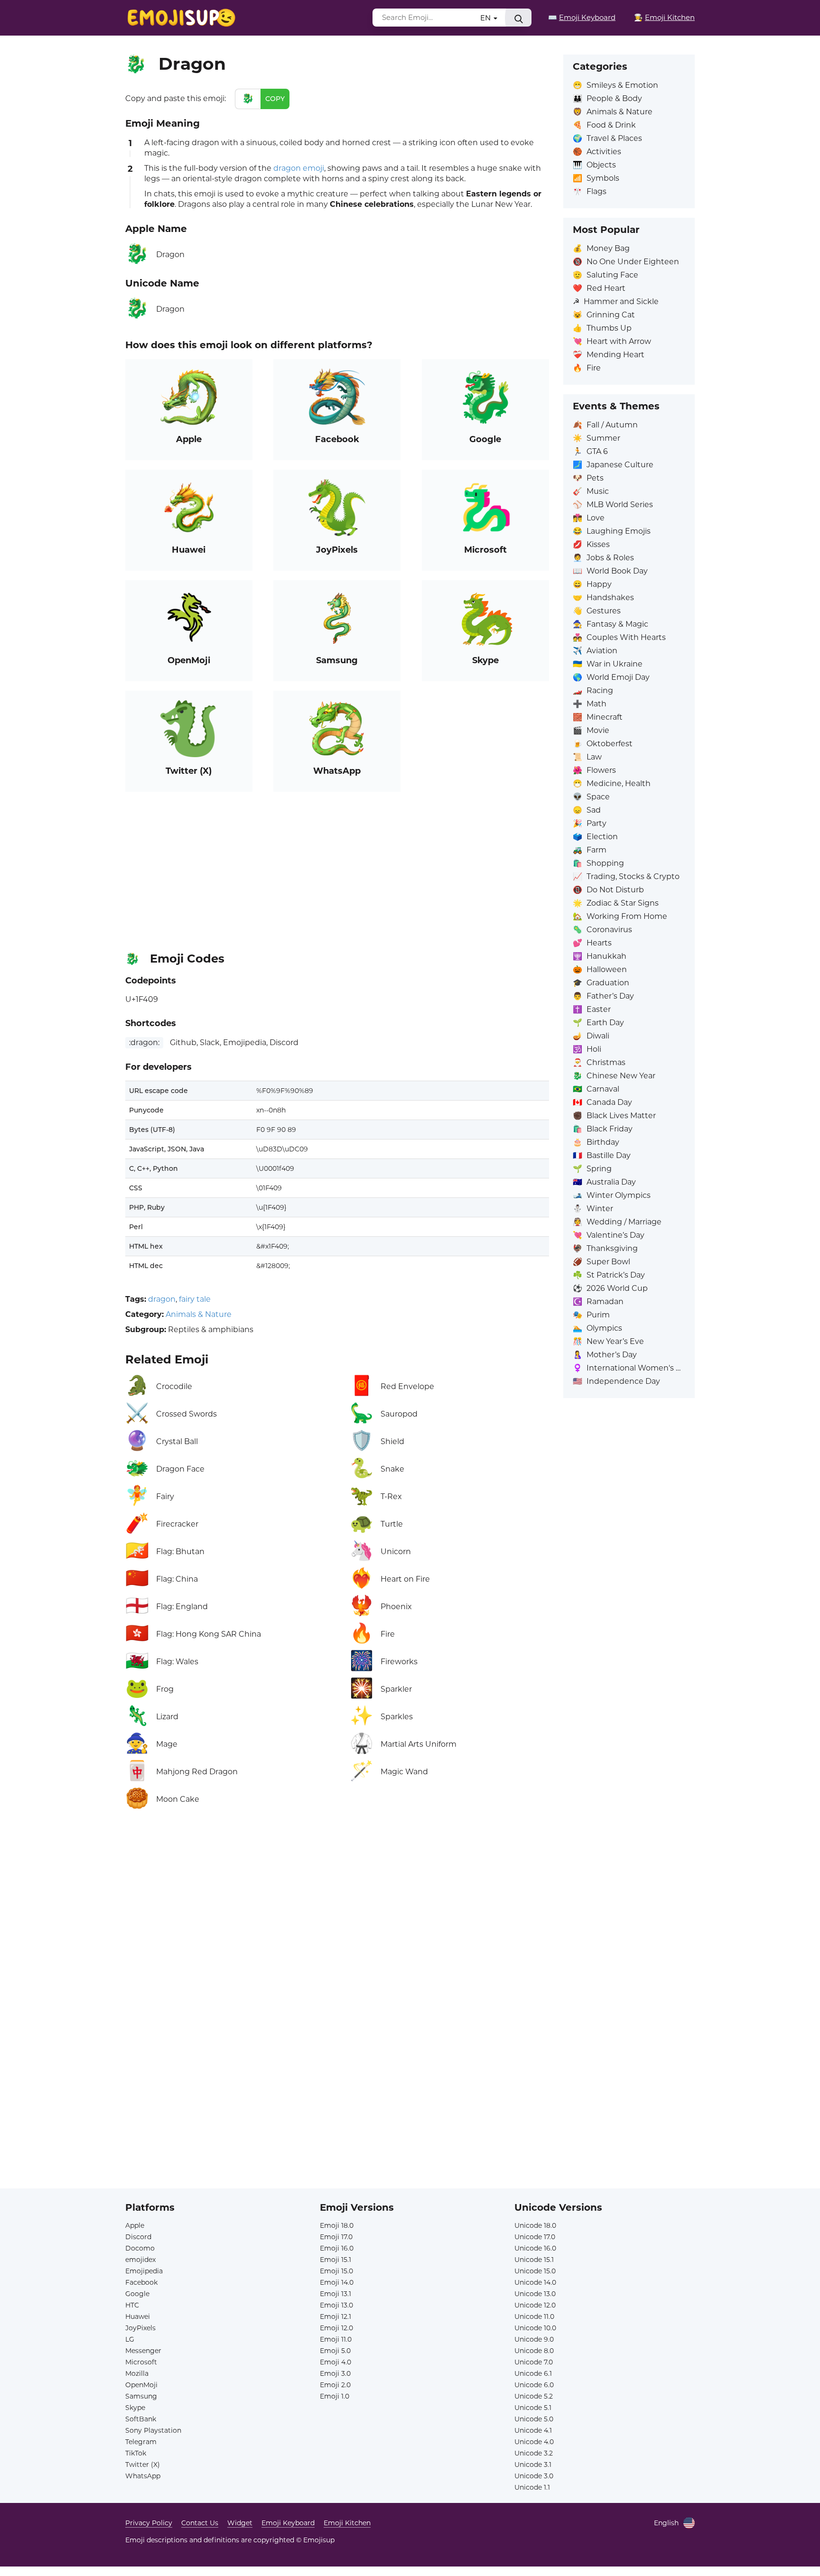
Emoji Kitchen (347, 2523)
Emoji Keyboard (288, 2523)
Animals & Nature (199, 1314)
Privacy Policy (149, 2523)
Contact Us (200, 2523)
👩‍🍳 (664, 17)
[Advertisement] (337, 868)
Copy (275, 99)
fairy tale (195, 1299)
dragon (162, 1299)
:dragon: (144, 1042)
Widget (240, 2523)
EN (486, 18)
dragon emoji (299, 168)
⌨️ (582, 17)
